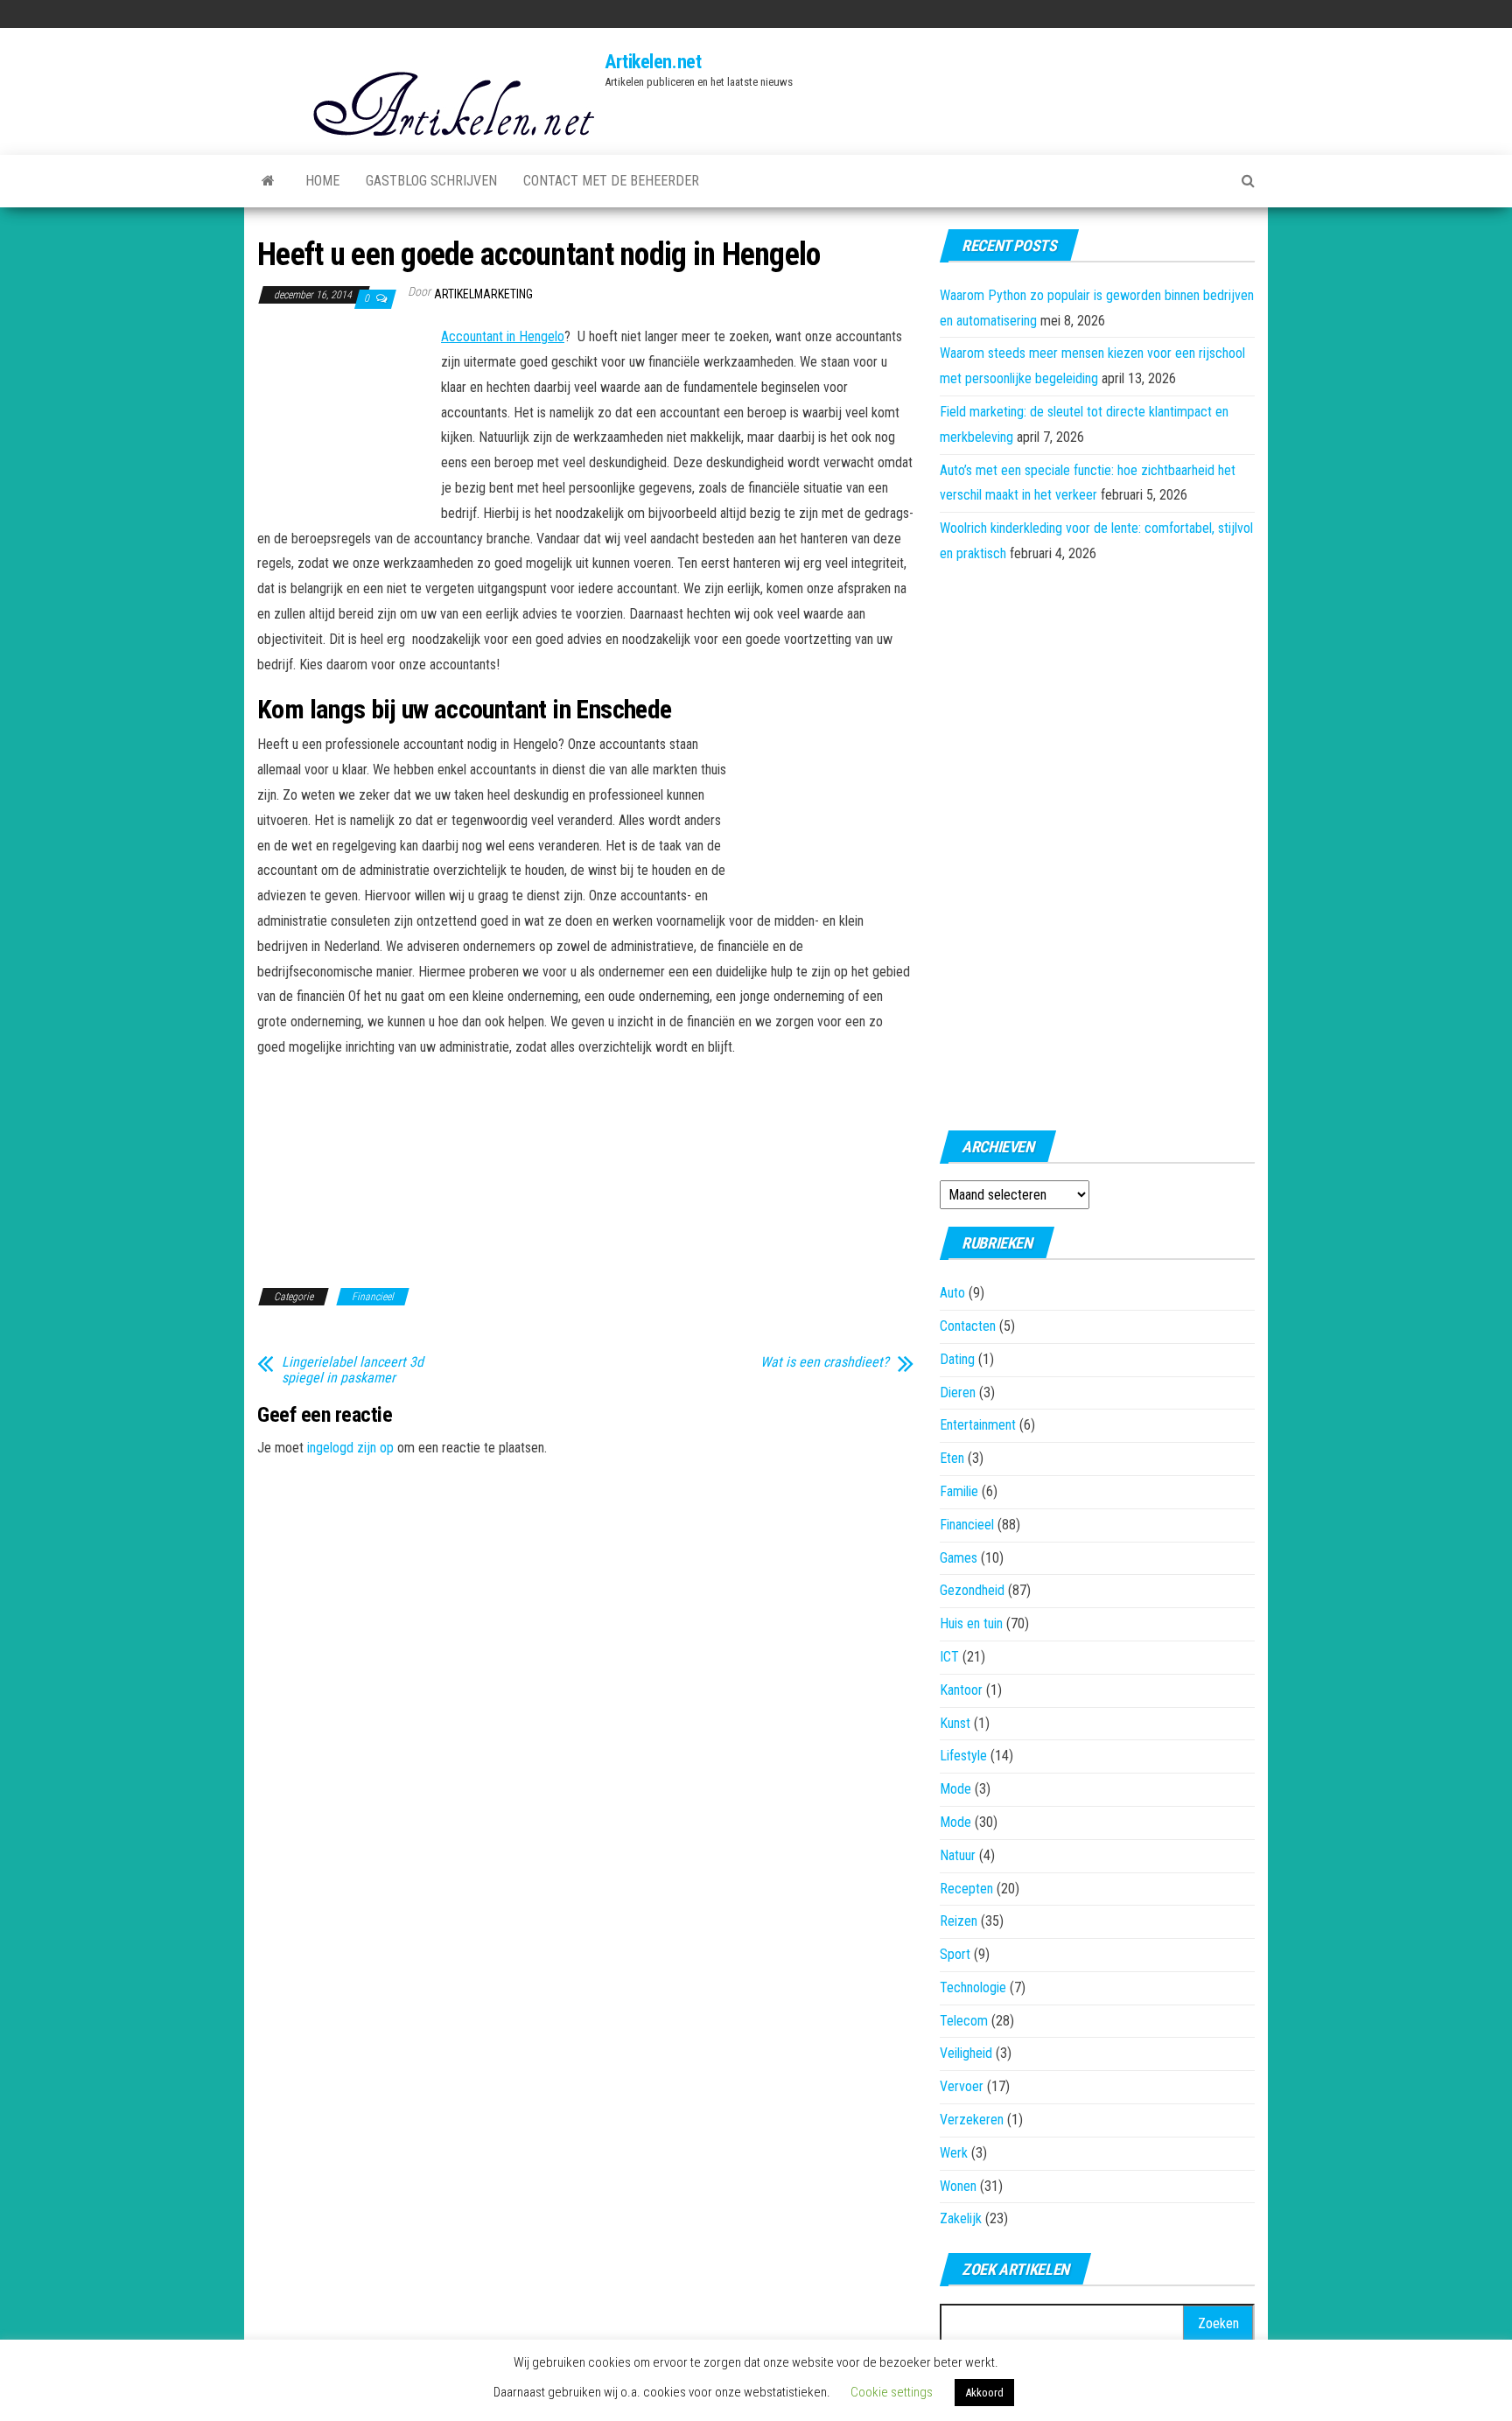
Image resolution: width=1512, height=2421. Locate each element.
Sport (955, 1954)
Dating (957, 1359)
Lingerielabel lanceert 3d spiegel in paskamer (353, 1370)
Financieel (373, 1297)
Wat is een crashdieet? (825, 1362)
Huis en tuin (971, 1623)
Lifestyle (963, 1756)
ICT (949, 1657)
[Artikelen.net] (268, 181)
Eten (952, 1458)
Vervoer (962, 2086)
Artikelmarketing (483, 294)
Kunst (955, 1723)
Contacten (968, 1326)
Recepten (966, 1889)
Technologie (973, 1987)
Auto (952, 1293)
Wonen (958, 2186)
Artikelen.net (653, 62)
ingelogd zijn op (350, 1448)
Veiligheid (966, 2053)
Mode (955, 1789)
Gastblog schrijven (431, 181)
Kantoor (961, 1690)
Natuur (958, 1855)
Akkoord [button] (984, 2393)
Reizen (959, 1921)
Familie (959, 1491)
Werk (954, 2153)
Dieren (958, 1392)
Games (959, 1558)
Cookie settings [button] (892, 2392)
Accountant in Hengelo (503, 336)
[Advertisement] (345, 421)
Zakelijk (961, 2218)
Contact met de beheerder (611, 181)
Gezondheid (972, 1590)
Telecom (964, 2021)
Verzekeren (972, 2120)
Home (322, 181)
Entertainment (978, 1425)
